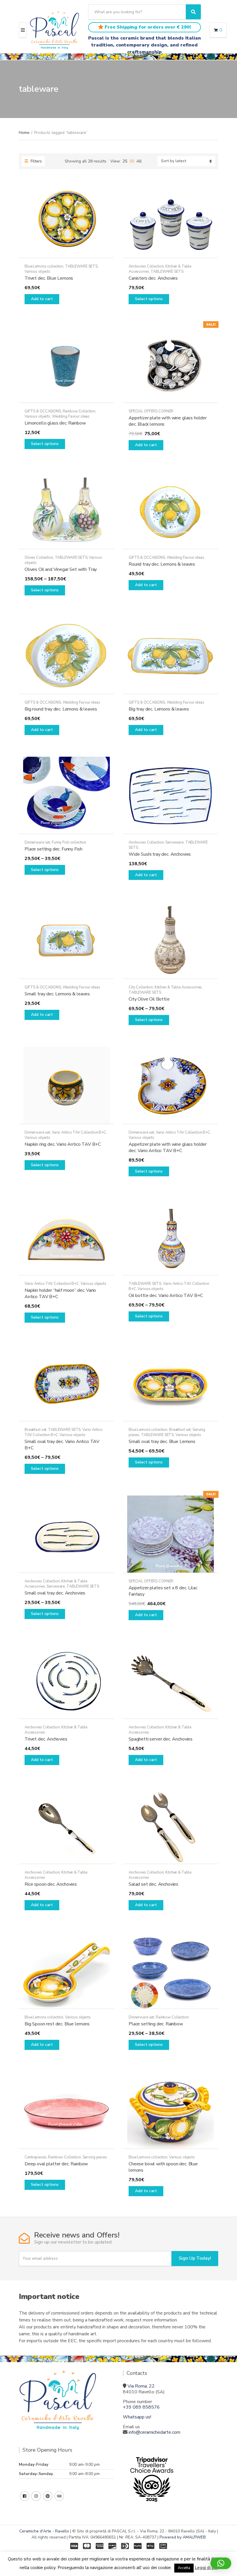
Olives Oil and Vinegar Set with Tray (61, 569)
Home (24, 133)
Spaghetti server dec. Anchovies (161, 1739)
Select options (149, 299)
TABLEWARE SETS (81, 266)
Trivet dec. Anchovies (46, 1739)
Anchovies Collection (146, 266)
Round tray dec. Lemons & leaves (162, 564)
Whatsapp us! (137, 2417)
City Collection (141, 987)
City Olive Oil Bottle (149, 999)
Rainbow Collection (79, 411)
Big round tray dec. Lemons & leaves (61, 709)
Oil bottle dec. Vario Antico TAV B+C (166, 1296)
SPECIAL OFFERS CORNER (151, 411)
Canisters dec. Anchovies (153, 278)
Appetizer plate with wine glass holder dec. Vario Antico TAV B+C (168, 1147)
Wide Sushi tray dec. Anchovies (160, 854)
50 (132, 161)
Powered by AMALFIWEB (183, 2537)
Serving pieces (95, 2157)
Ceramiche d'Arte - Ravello (44, 2531)
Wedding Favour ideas (71, 416)
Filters (36, 161)
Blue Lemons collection (44, 266)
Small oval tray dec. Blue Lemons (162, 1442)
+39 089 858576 (141, 2407)
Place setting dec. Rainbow (156, 2024)
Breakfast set (35, 1430)
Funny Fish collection (69, 842)
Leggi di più (206, 2568)
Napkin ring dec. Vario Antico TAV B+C (63, 1144)
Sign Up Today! (195, 2258)
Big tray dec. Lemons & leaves (159, 709)
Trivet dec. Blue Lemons (49, 278)
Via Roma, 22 (141, 2386)
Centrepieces (35, 2157)
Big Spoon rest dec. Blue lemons (57, 2024)
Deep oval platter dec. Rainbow (56, 2164)
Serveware (174, 842)
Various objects (37, 272)
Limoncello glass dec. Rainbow (55, 423)
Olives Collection (39, 558)
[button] (221, 2563)
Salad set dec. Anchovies (153, 1884)
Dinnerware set (37, 842)
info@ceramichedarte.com (154, 2432)
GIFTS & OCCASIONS (43, 411)
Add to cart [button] (42, 299)
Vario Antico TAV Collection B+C (79, 1132)
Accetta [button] (184, 2568)
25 (125, 161)
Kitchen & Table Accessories (178, 987)
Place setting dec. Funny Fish (53, 849)
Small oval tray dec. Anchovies (55, 1593)
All (139, 161)
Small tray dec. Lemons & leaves (57, 994)
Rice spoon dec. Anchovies (51, 1884)
